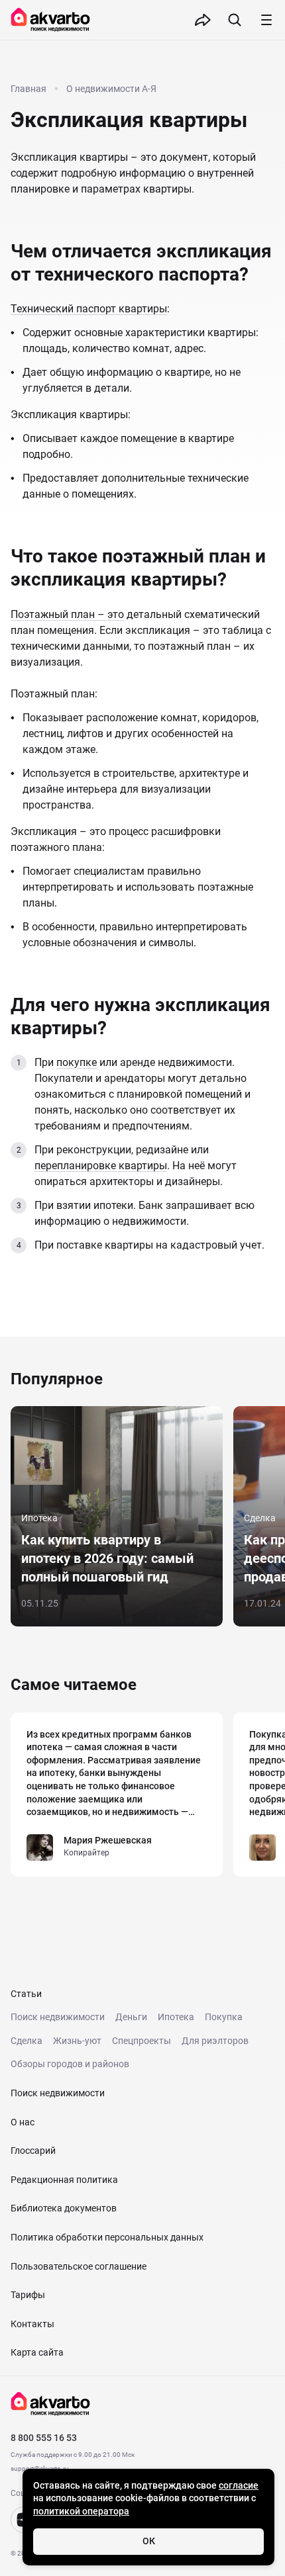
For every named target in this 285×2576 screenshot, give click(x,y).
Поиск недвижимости (58, 2017)
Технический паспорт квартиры (89, 309)
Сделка (27, 2041)
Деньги (131, 2017)
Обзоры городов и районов (70, 2064)
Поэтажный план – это (67, 614)
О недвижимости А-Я (111, 89)
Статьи (26, 1994)
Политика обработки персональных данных (107, 2237)
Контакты (32, 2324)
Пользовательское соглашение (79, 2266)
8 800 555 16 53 (44, 2438)
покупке (77, 1062)
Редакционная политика (64, 2180)
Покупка (224, 2017)
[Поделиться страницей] (203, 20)
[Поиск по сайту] (235, 20)
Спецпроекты (142, 2041)
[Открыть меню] (266, 20)
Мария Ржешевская (108, 1840)
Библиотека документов (64, 2208)
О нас (23, 2122)
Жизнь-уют (77, 2041)
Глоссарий (33, 2151)
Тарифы (28, 2295)
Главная (28, 89)
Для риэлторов (215, 2041)
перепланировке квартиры (101, 1166)
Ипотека (176, 2017)
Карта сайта (37, 2352)
